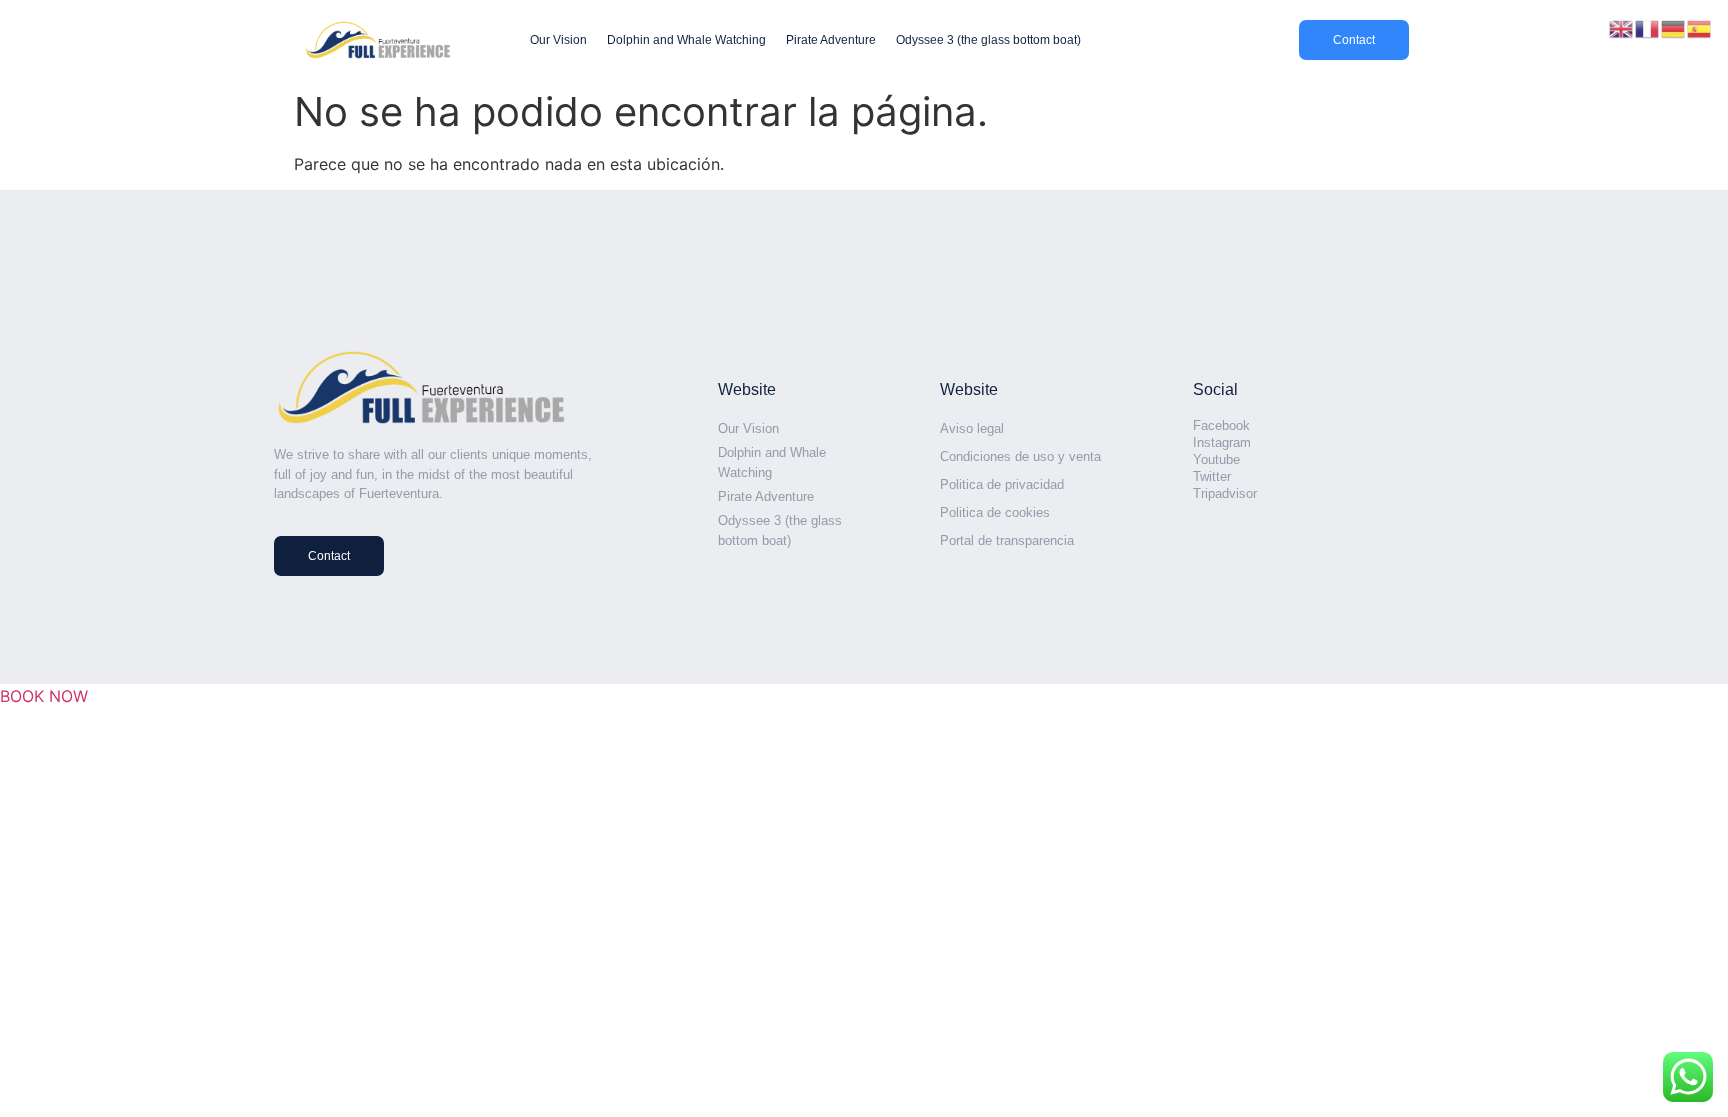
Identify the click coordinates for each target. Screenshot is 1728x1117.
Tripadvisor (1225, 493)
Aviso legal (972, 428)
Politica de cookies (995, 512)
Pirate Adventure (831, 40)
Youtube (1216, 459)
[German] (1674, 27)
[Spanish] (1700, 27)
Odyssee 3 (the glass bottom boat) (988, 40)
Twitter (1212, 476)
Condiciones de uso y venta (1020, 456)
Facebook (1221, 425)
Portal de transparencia (1007, 540)
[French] (1648, 27)
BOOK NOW (44, 696)
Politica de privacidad (1002, 484)
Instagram (1222, 442)
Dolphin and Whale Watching (686, 40)
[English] (1622, 27)
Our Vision (558, 40)
